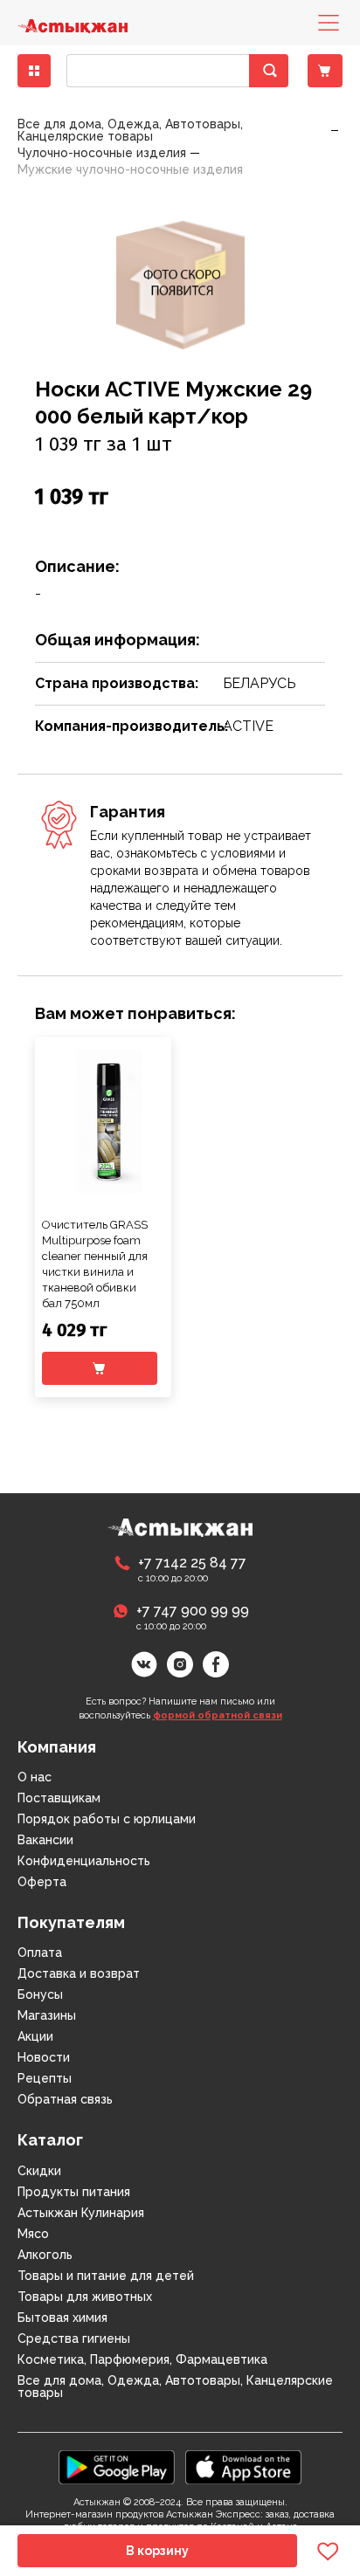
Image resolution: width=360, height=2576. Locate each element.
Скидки (39, 2171)
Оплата (40, 1953)
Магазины (47, 2015)
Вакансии (45, 1840)
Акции (35, 2036)
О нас (35, 1777)
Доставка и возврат (79, 1973)
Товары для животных (85, 2297)
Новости (44, 2057)
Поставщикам (59, 1798)
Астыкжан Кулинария (81, 2213)
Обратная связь (65, 2099)
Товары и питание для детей (106, 2276)
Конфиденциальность (84, 1861)
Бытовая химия (62, 2318)
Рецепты (45, 2078)
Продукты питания (74, 2192)
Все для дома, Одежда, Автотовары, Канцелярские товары (175, 2387)
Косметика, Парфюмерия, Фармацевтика (142, 2359)
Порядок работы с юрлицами (107, 1819)
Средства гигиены (74, 2338)
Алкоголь (45, 2255)
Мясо (33, 2234)
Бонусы (40, 1994)
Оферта (42, 1882)
